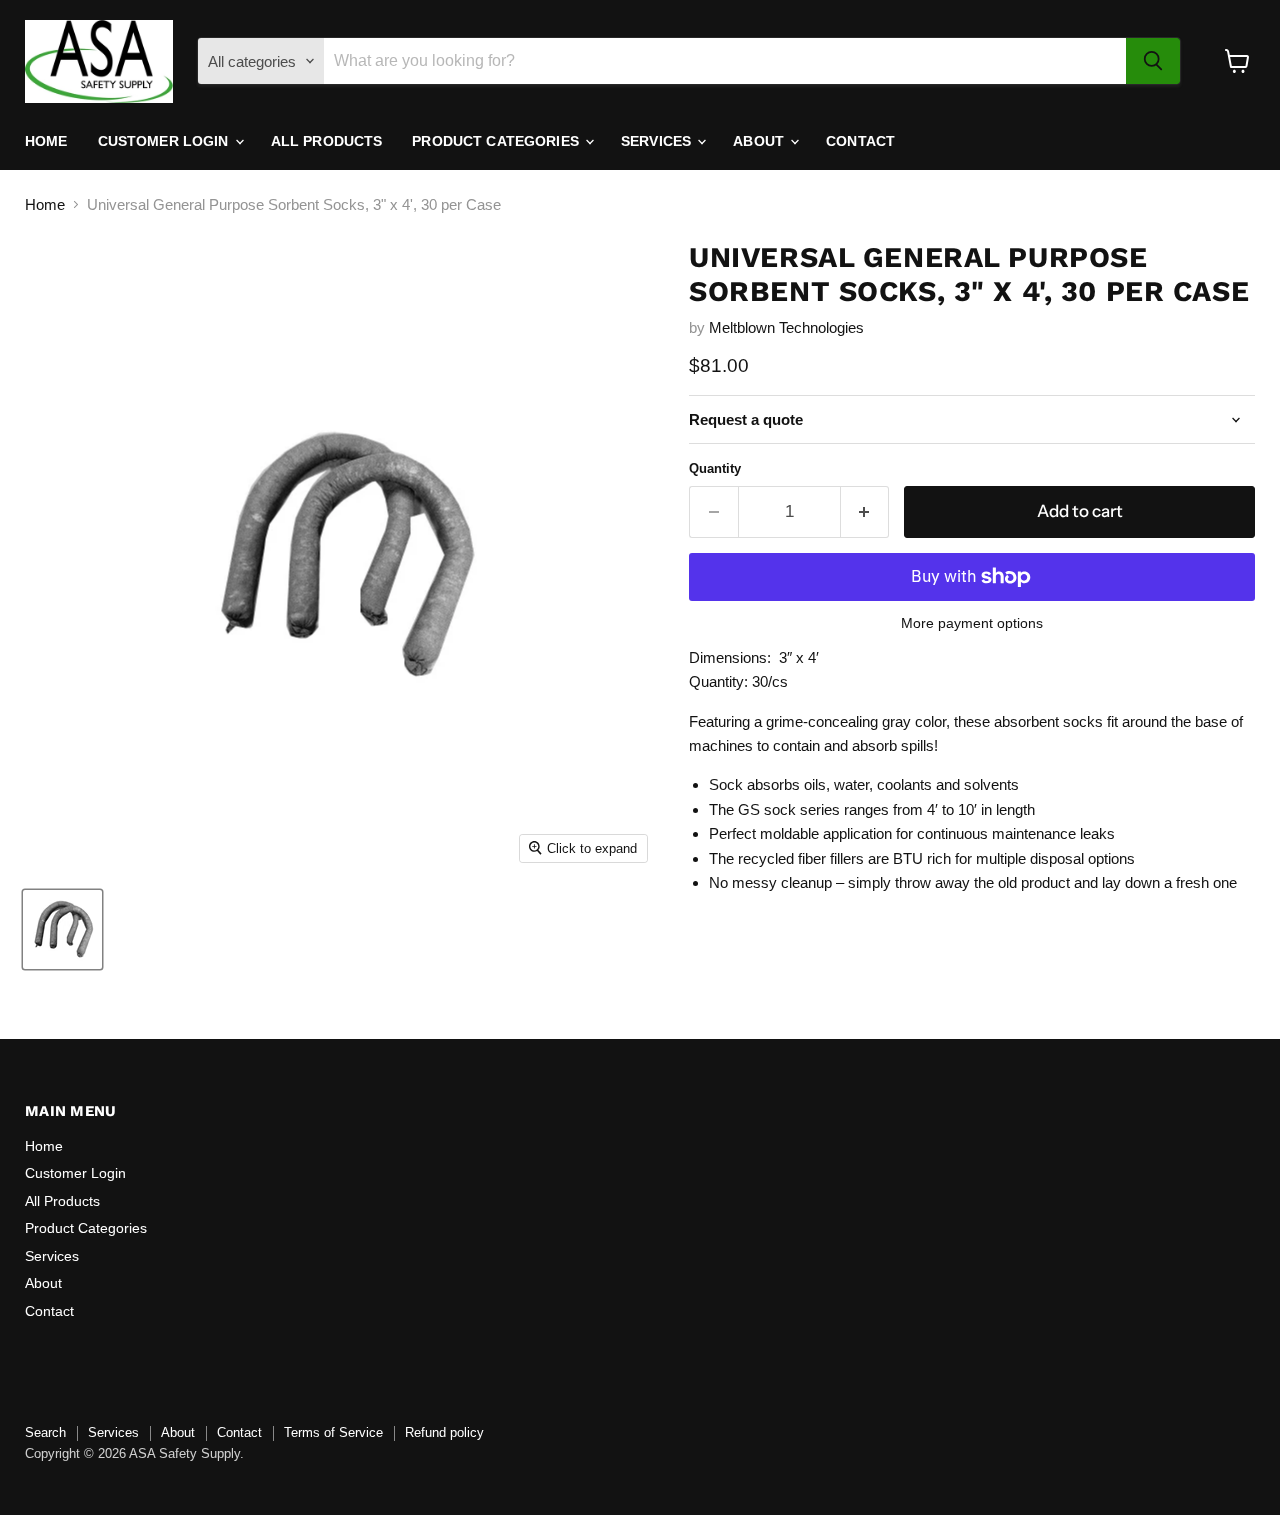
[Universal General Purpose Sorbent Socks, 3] (62, 929)
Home (46, 141)
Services (658, 141)
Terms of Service (333, 1432)
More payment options (972, 623)
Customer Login (165, 141)
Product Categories (497, 141)
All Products (327, 141)
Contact (860, 141)
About (760, 141)
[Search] (1153, 61)
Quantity (715, 468)
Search (45, 1432)
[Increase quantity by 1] (865, 511)
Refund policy (444, 1432)
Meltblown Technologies (786, 327)
